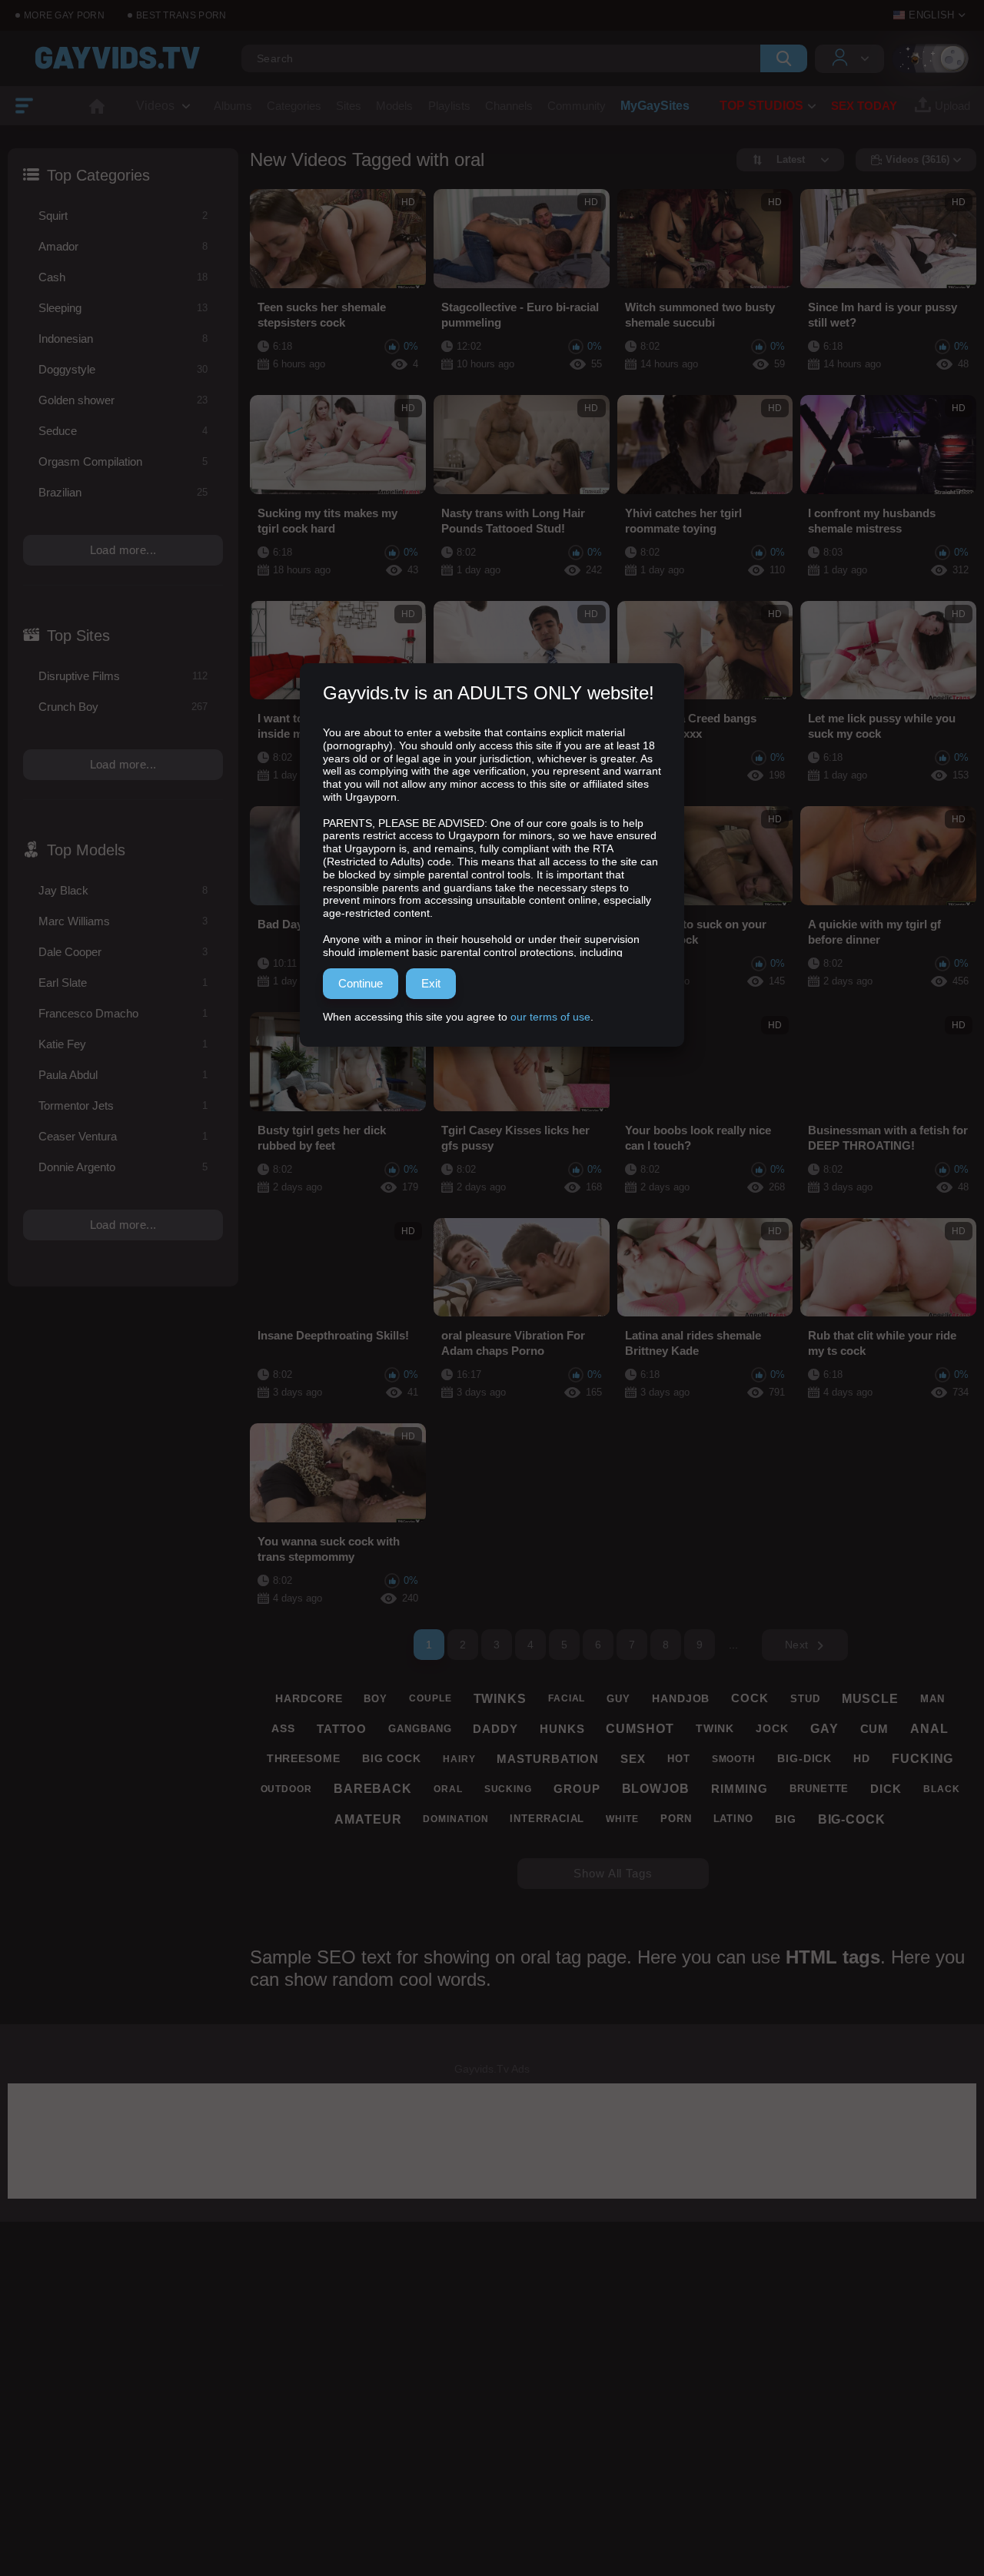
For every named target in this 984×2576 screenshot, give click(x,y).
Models (394, 106)
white (622, 1819)
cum (875, 1729)
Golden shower (123, 400)
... (734, 1645)
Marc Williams (123, 921)
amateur (368, 1819)
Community (577, 106)
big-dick (804, 1758)
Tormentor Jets (123, 1105)
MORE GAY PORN (64, 15)
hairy (459, 1759)
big (786, 1819)
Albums (233, 106)
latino (733, 1819)
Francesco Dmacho (123, 1013)
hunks (562, 1729)
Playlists (449, 106)
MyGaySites (655, 106)
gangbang (420, 1729)
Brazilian (123, 492)
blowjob (656, 1789)
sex (633, 1759)
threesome (304, 1758)
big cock (392, 1758)
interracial (547, 1819)
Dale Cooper (123, 952)
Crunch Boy (123, 707)
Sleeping (123, 308)
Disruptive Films (123, 676)
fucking (922, 1759)
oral (448, 1789)
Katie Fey (123, 1044)
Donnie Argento (123, 1167)
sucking (508, 1789)
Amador (123, 246)
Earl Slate (123, 983)
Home (97, 106)
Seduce (123, 431)
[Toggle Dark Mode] (930, 58)
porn (676, 1819)
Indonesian (123, 339)
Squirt (123, 216)
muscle (870, 1699)
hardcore (309, 1698)
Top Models (86, 850)
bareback (373, 1789)
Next (796, 1645)
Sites (349, 106)
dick (886, 1789)
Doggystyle (123, 369)
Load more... (123, 550)
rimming (740, 1789)
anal (929, 1729)
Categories (294, 106)
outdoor (286, 1789)
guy (618, 1699)
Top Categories (98, 175)
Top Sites (78, 636)
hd (862, 1758)
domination (455, 1819)
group (577, 1789)
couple (430, 1698)
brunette (819, 1789)
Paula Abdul (123, 1075)
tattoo (342, 1729)
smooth (734, 1759)
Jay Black (123, 890)
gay (824, 1729)
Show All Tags (613, 1873)
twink (715, 1728)
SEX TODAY (864, 106)
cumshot (640, 1729)
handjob (681, 1698)
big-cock (852, 1819)
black (942, 1789)
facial (567, 1698)
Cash (123, 277)
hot (679, 1759)
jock (772, 1728)
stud (805, 1699)
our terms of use (550, 1017)
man (932, 1699)
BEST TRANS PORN (181, 15)
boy (376, 1699)
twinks (500, 1699)
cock (750, 1698)
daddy (495, 1729)
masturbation (548, 1759)
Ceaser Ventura (123, 1136)
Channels (509, 106)
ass (283, 1728)
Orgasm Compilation (123, 461)
